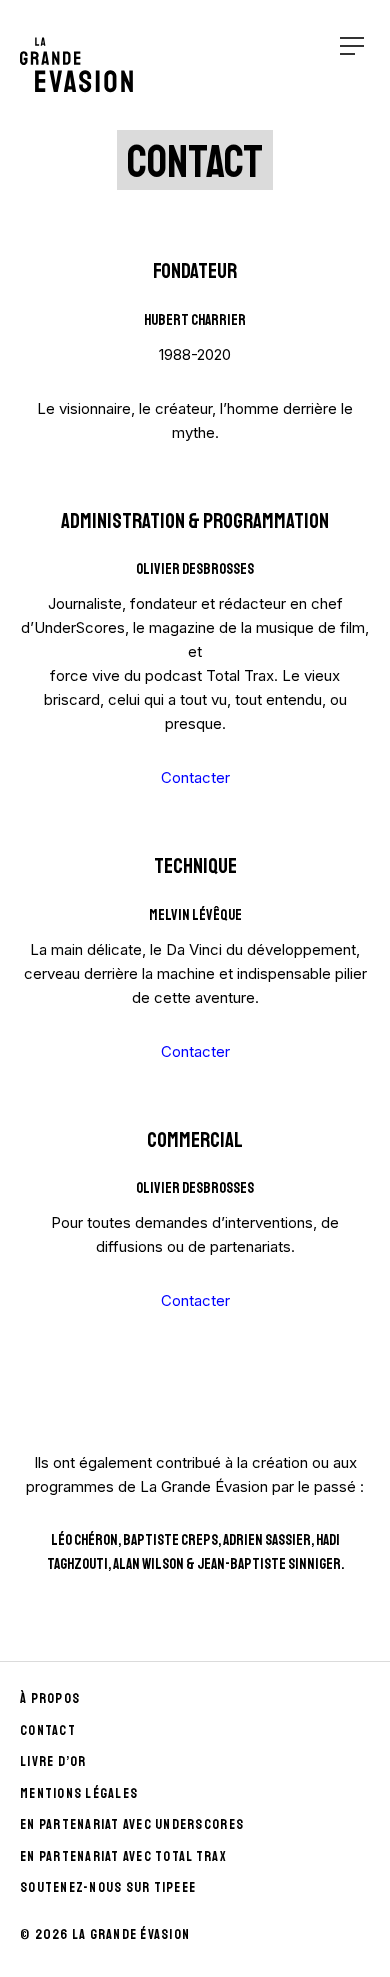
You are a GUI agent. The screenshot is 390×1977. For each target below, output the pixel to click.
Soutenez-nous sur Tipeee (108, 1887)
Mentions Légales (79, 1793)
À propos (50, 1698)
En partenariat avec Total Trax (123, 1856)
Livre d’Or (53, 1761)
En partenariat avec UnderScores (132, 1824)
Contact (48, 1730)
